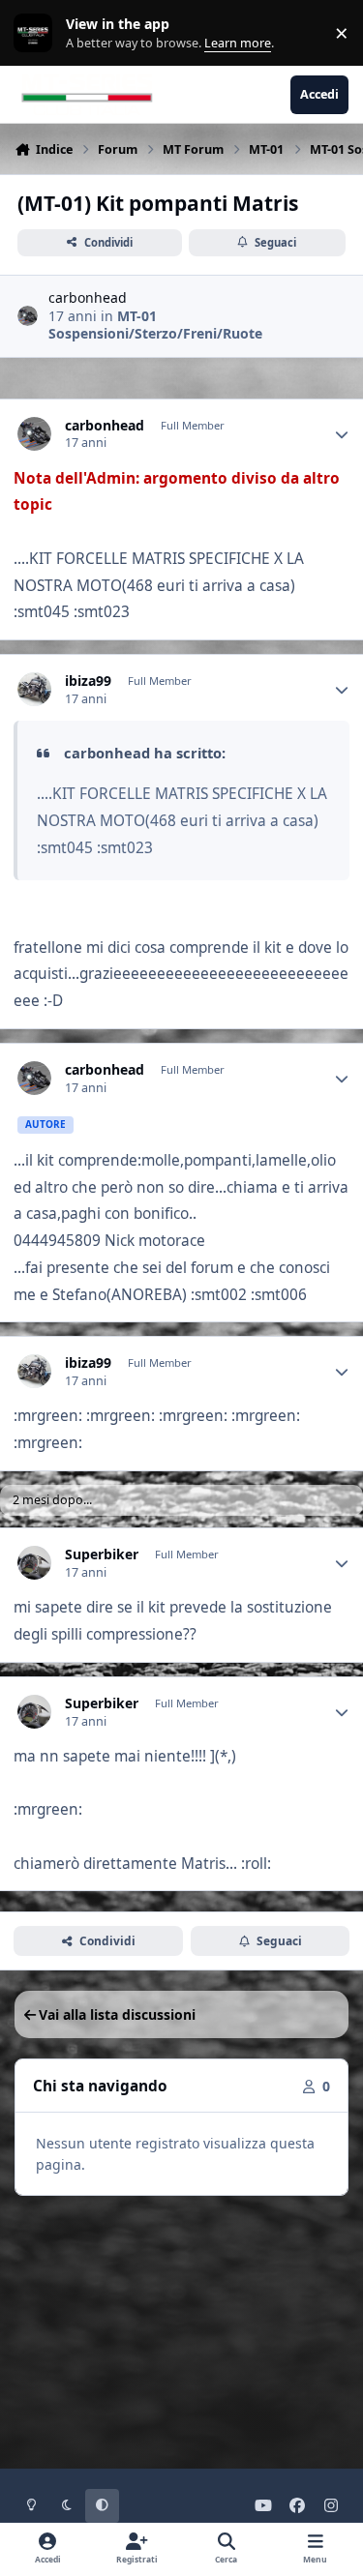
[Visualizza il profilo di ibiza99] (34, 689)
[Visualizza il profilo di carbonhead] (28, 316)
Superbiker (102, 1554)
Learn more (37, 33)
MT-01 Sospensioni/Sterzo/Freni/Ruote (155, 325)
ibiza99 (88, 681)
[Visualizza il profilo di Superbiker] (34, 1563)
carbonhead (88, 297)
